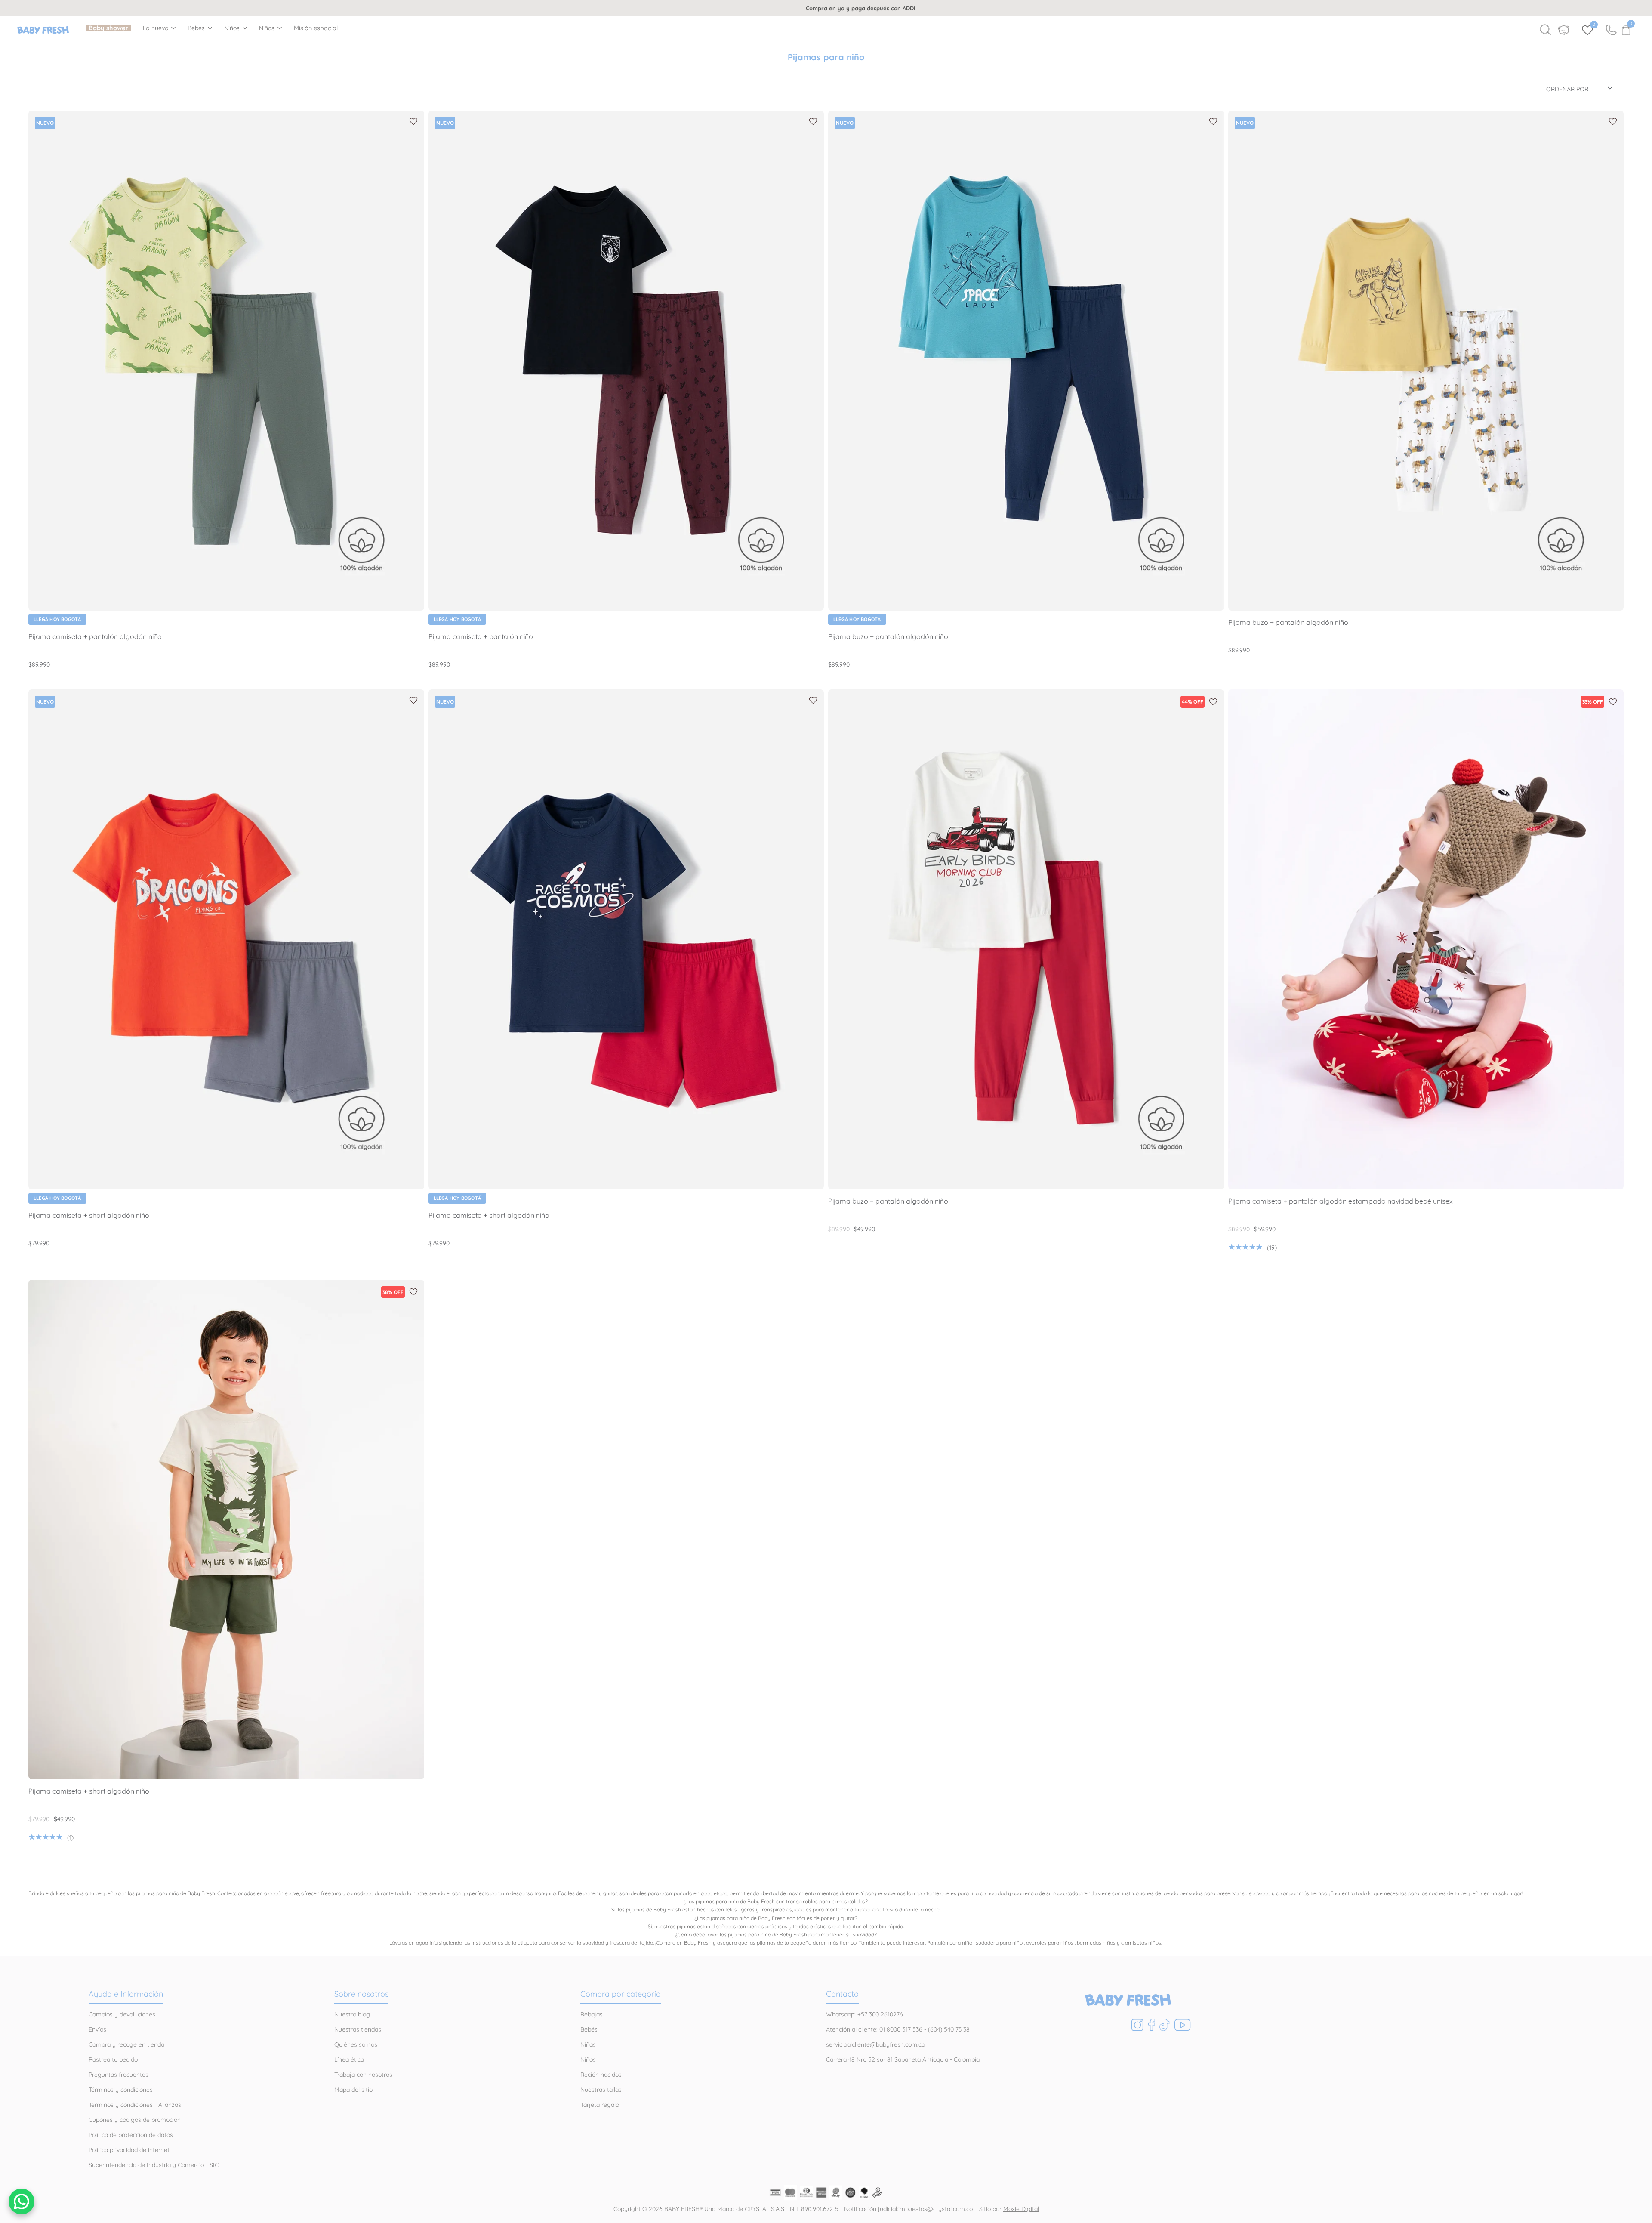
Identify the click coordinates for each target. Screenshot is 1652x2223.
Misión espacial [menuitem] (316, 28)
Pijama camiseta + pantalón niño (481, 637)
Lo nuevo (156, 28)
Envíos (97, 2029)
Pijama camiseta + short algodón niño (89, 1215)
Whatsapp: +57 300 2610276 (865, 2014)
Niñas (267, 28)
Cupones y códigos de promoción (135, 2120)
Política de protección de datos (131, 2135)
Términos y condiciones (121, 2090)
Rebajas (592, 2014)
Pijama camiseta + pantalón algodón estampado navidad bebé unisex (1341, 1201)
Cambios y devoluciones (122, 2014)
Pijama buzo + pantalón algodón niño (888, 637)
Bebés (196, 28)
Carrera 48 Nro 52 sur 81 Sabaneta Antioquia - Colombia (903, 2059)
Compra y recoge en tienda (126, 2044)
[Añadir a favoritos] (413, 121)
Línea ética (349, 2059)
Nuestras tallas (601, 2090)
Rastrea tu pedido (113, 2059)
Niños (232, 28)
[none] (159, 28)
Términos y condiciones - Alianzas (135, 2105)
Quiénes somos (356, 2044)
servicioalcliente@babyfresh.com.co (875, 2044)
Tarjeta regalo (600, 2105)
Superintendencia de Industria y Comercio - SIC (154, 2165)
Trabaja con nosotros (363, 2075)
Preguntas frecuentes (119, 2075)
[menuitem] (108, 28)
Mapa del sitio (353, 2090)
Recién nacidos (601, 2075)
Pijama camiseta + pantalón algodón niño (95, 637)
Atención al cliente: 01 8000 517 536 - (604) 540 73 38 (898, 2029)
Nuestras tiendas (358, 2029)
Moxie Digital (1021, 2209)
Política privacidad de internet (129, 2150)
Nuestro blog (352, 2014)
